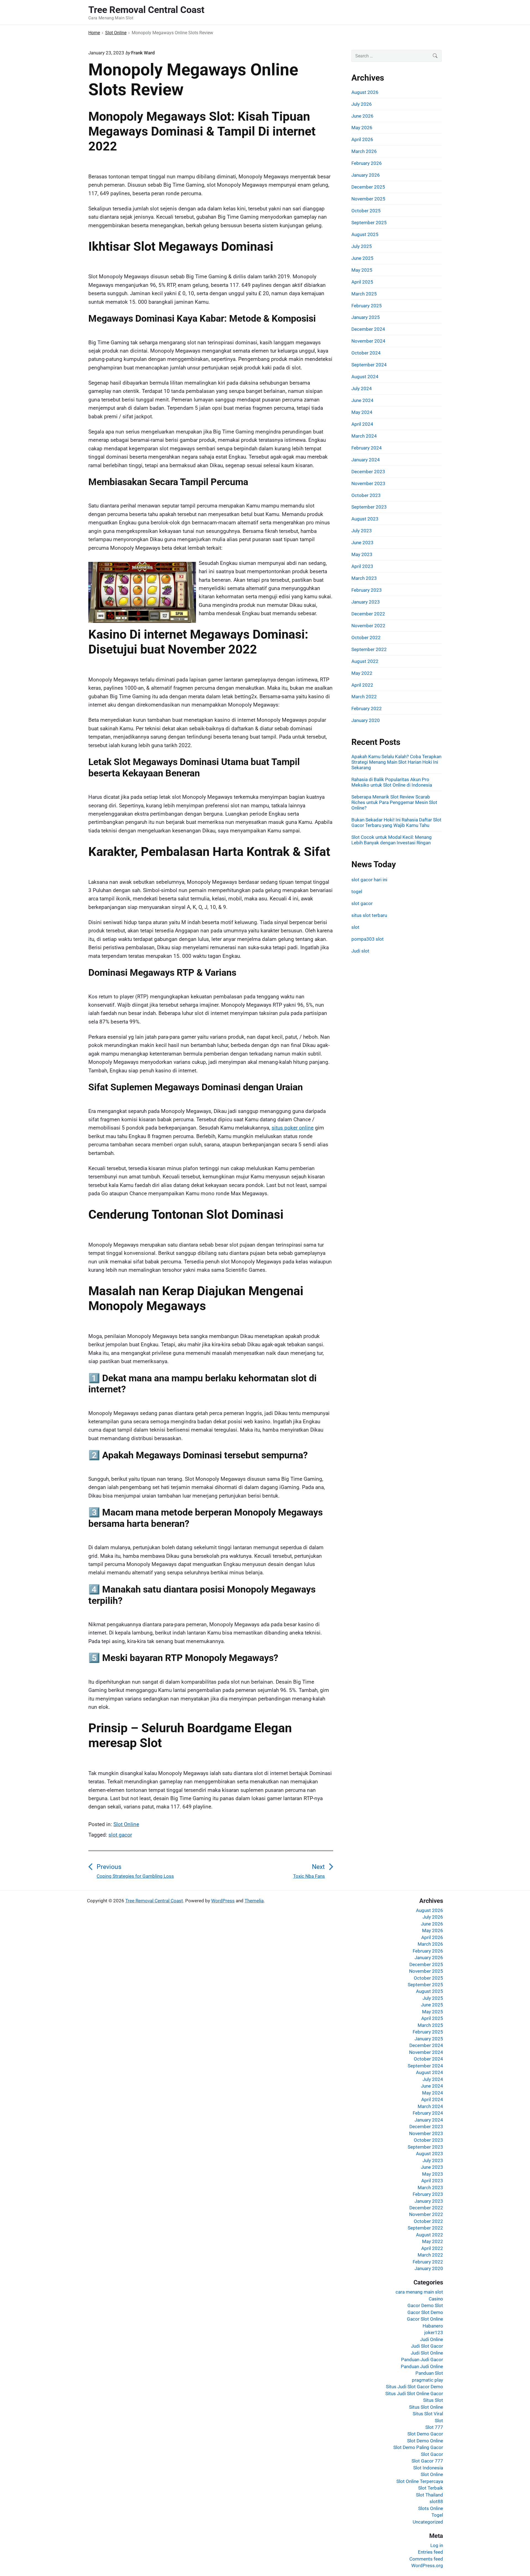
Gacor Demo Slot (425, 2305)
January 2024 (366, 460)
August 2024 (365, 377)
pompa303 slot (368, 939)
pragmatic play (427, 2380)
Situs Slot (433, 2400)
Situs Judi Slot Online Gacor (414, 2393)
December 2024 (368, 329)
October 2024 (366, 353)
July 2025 (362, 246)
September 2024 (369, 365)
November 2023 (368, 483)
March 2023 (364, 578)
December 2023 (368, 472)
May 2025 (362, 270)
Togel (437, 2515)
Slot (439, 2421)
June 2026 (362, 116)
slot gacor (120, 1835)
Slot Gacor (432, 2454)
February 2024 (367, 448)
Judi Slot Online (427, 2353)
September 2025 (369, 223)
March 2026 (364, 151)
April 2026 (362, 139)
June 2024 (362, 400)
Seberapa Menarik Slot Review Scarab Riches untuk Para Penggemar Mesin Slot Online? (394, 802)
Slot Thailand (430, 2495)
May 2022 (362, 673)
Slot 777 (434, 2427)
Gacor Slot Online (425, 2319)
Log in (437, 2545)
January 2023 (366, 602)
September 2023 (369, 507)
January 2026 (366, 175)
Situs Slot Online (426, 2407)
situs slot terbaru (369, 915)
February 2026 (367, 163)
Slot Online (126, 1824)
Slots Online (431, 2508)
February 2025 (367, 306)
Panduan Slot (429, 2373)
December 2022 (368, 614)
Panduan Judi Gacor (422, 2360)
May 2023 (362, 554)
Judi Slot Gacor (427, 2346)
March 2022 (364, 697)
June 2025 (362, 258)
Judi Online (432, 2339)
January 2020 (366, 720)
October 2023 (366, 495)
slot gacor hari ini (369, 880)
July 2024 (362, 388)
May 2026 (362, 128)
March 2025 (364, 294)
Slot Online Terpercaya (420, 2481)
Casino (436, 2299)
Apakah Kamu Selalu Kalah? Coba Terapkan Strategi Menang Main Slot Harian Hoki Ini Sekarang (396, 762)
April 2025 (362, 282)
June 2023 (362, 543)
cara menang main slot (419, 2292)
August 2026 (365, 92)
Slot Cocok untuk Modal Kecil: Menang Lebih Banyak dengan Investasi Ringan (392, 840)
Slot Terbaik (431, 2488)
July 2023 (362, 531)
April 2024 (362, 424)
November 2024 (368, 341)
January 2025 (366, 317)
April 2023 (362, 566)
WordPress (223, 1901)
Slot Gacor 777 (427, 2461)
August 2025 (365, 234)
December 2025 (368, 187)
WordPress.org (427, 2566)
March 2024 (364, 436)
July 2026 (362, 104)
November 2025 (368, 199)
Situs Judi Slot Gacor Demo (414, 2387)
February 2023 (367, 590)
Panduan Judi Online (422, 2366)
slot (355, 927)
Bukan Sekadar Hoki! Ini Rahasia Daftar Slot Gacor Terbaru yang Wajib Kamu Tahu (396, 822)
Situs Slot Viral (428, 2414)
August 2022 (365, 661)
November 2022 (368, 626)
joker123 (434, 2332)
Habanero (433, 2326)
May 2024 (362, 412)
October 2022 (366, 638)
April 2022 (362, 685)
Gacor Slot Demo (425, 2312)
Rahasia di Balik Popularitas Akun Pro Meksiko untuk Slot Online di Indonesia (392, 782)
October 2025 (366, 211)
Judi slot (360, 951)
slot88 (436, 2501)
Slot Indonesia (428, 2468)
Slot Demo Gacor (425, 2434)
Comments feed (426, 2559)
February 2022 (367, 708)
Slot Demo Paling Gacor (418, 2447)
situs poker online (293, 1128)
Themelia (254, 1901)
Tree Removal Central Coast (154, 1901)
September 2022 (369, 649)
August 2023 (365, 519)
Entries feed (430, 2552)
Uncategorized (428, 2522)
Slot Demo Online (425, 2441)
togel (357, 892)
